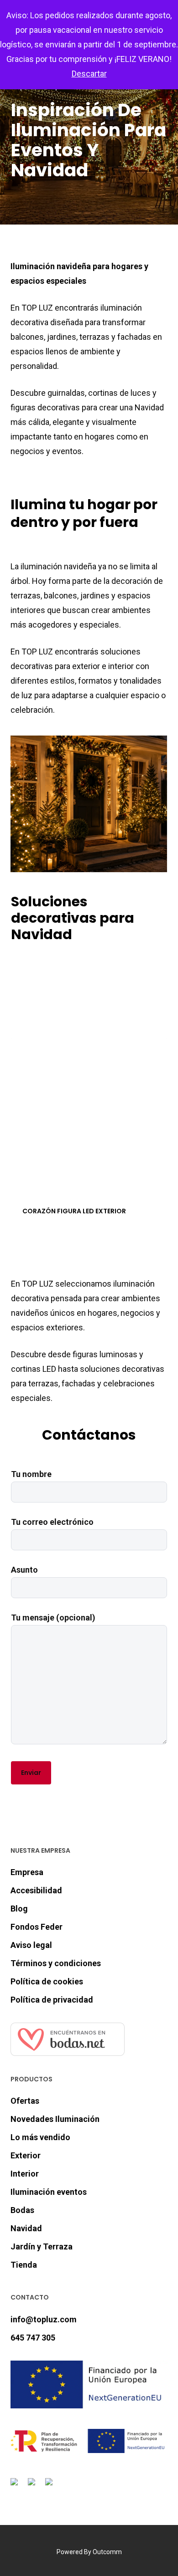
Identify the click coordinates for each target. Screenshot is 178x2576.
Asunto (24, 1570)
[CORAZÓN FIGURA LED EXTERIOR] (89, 1116)
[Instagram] (33, 2487)
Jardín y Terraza (42, 2246)
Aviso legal (31, 1945)
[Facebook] (16, 2487)
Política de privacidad (52, 2000)
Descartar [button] (89, 74)
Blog (19, 1909)
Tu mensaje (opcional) (53, 1618)
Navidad (26, 2228)
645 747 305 (33, 2338)
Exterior (26, 2155)
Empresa (27, 1872)
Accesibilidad (36, 1890)
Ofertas (25, 2101)
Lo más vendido (40, 2137)
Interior (25, 2174)
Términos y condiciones (56, 1963)
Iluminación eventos (49, 2192)
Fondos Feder (37, 1927)
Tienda (24, 2265)
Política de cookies (47, 1981)
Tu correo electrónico (52, 1522)
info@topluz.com (44, 2319)
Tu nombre (31, 1474)
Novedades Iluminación (55, 2119)
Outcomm (107, 2552)
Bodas (22, 2210)
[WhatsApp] (51, 2487)
